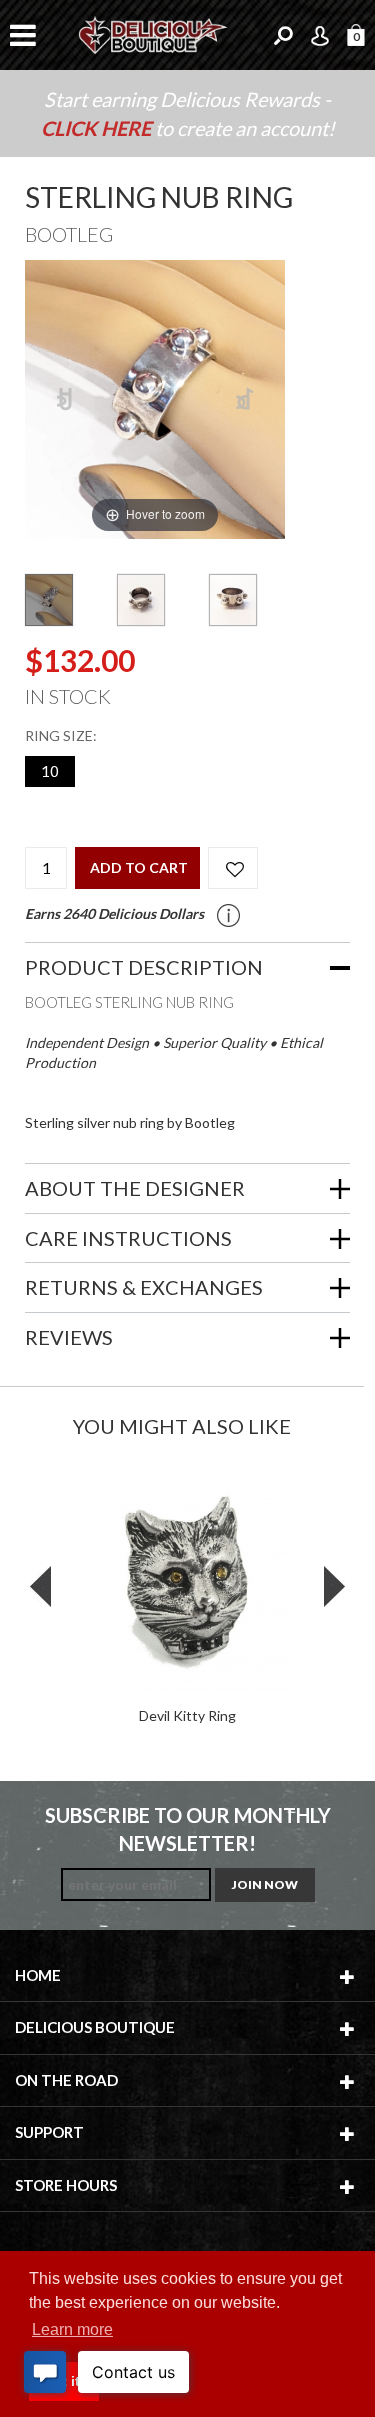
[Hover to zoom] (155, 397)
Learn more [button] (72, 2329)
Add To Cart (139, 867)
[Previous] (65, 399)
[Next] (245, 399)
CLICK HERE (98, 128)
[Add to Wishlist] (233, 868)
